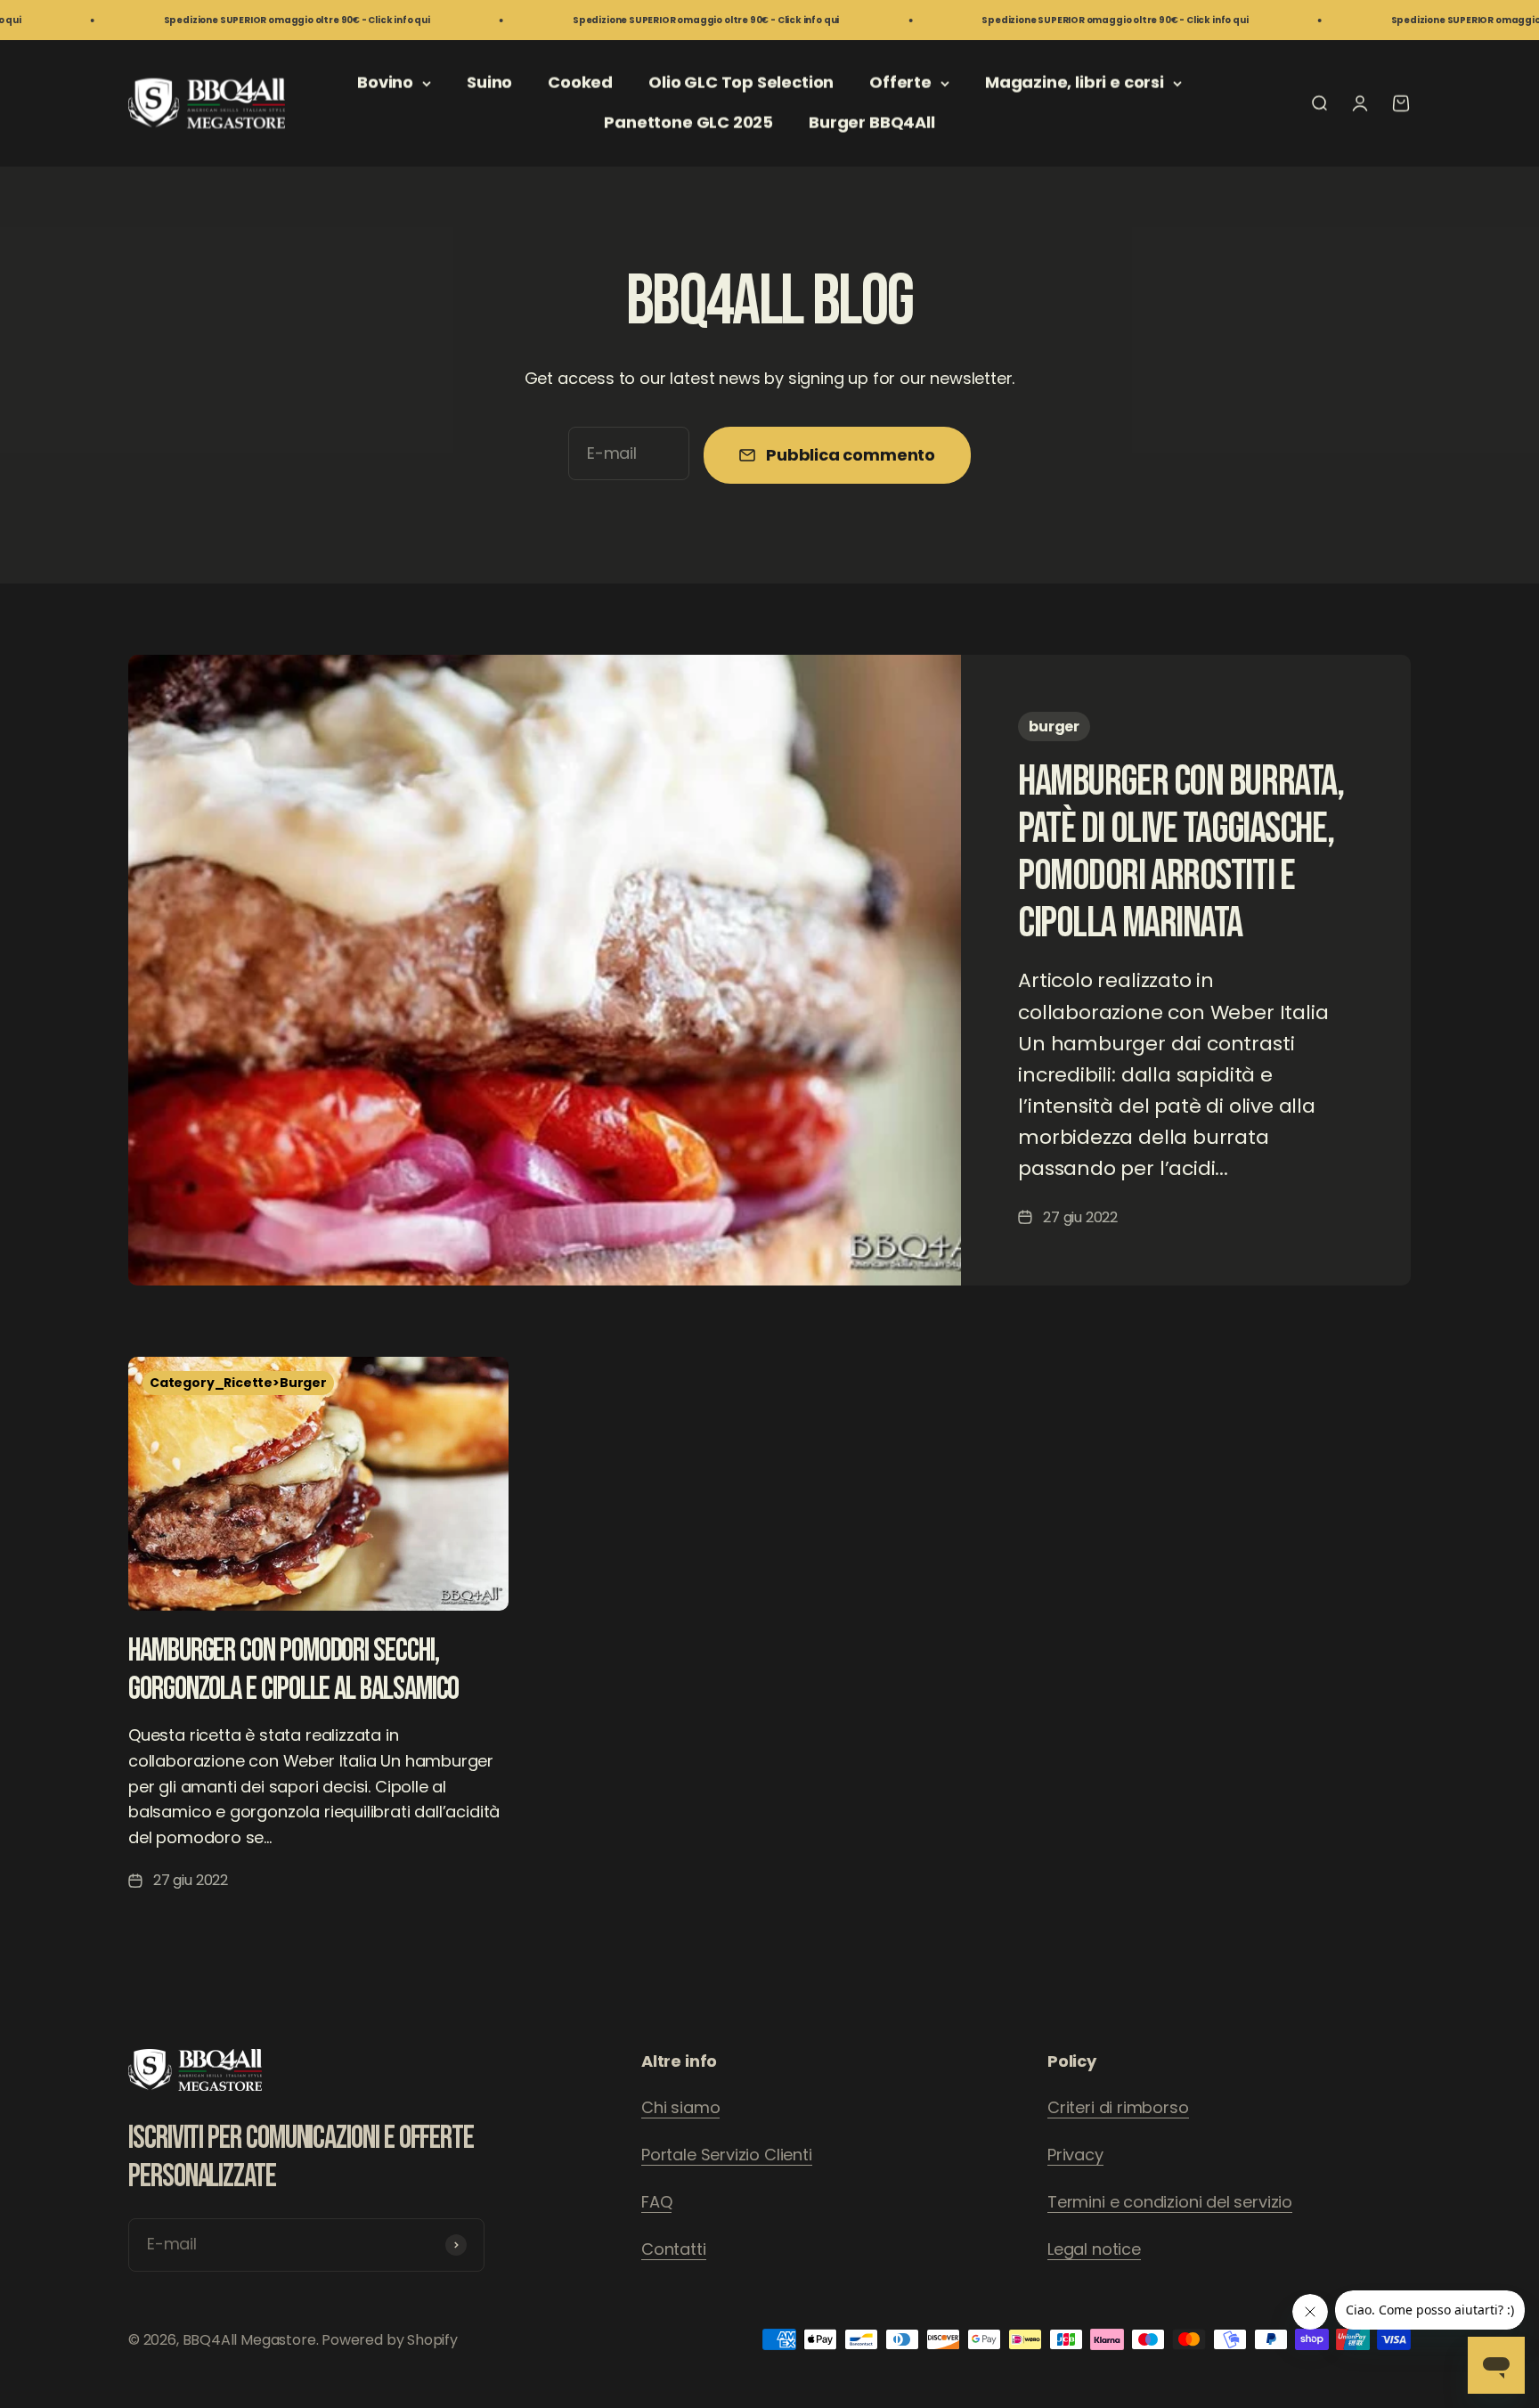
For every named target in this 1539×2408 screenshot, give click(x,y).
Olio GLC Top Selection (741, 82)
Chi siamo (680, 2107)
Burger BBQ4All (871, 122)
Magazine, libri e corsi (1075, 82)
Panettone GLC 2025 (688, 122)
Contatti (674, 2249)
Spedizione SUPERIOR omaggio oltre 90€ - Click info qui (199, 20)
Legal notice (1094, 2249)
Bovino (385, 82)
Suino (489, 82)
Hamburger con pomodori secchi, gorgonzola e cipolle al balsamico (293, 1670)
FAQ (656, 2202)
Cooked (580, 82)
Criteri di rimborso (1118, 2107)
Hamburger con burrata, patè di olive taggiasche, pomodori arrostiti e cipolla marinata (1181, 852)
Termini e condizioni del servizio (1170, 2202)
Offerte (900, 82)
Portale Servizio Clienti (727, 2155)
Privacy (1075, 2155)
